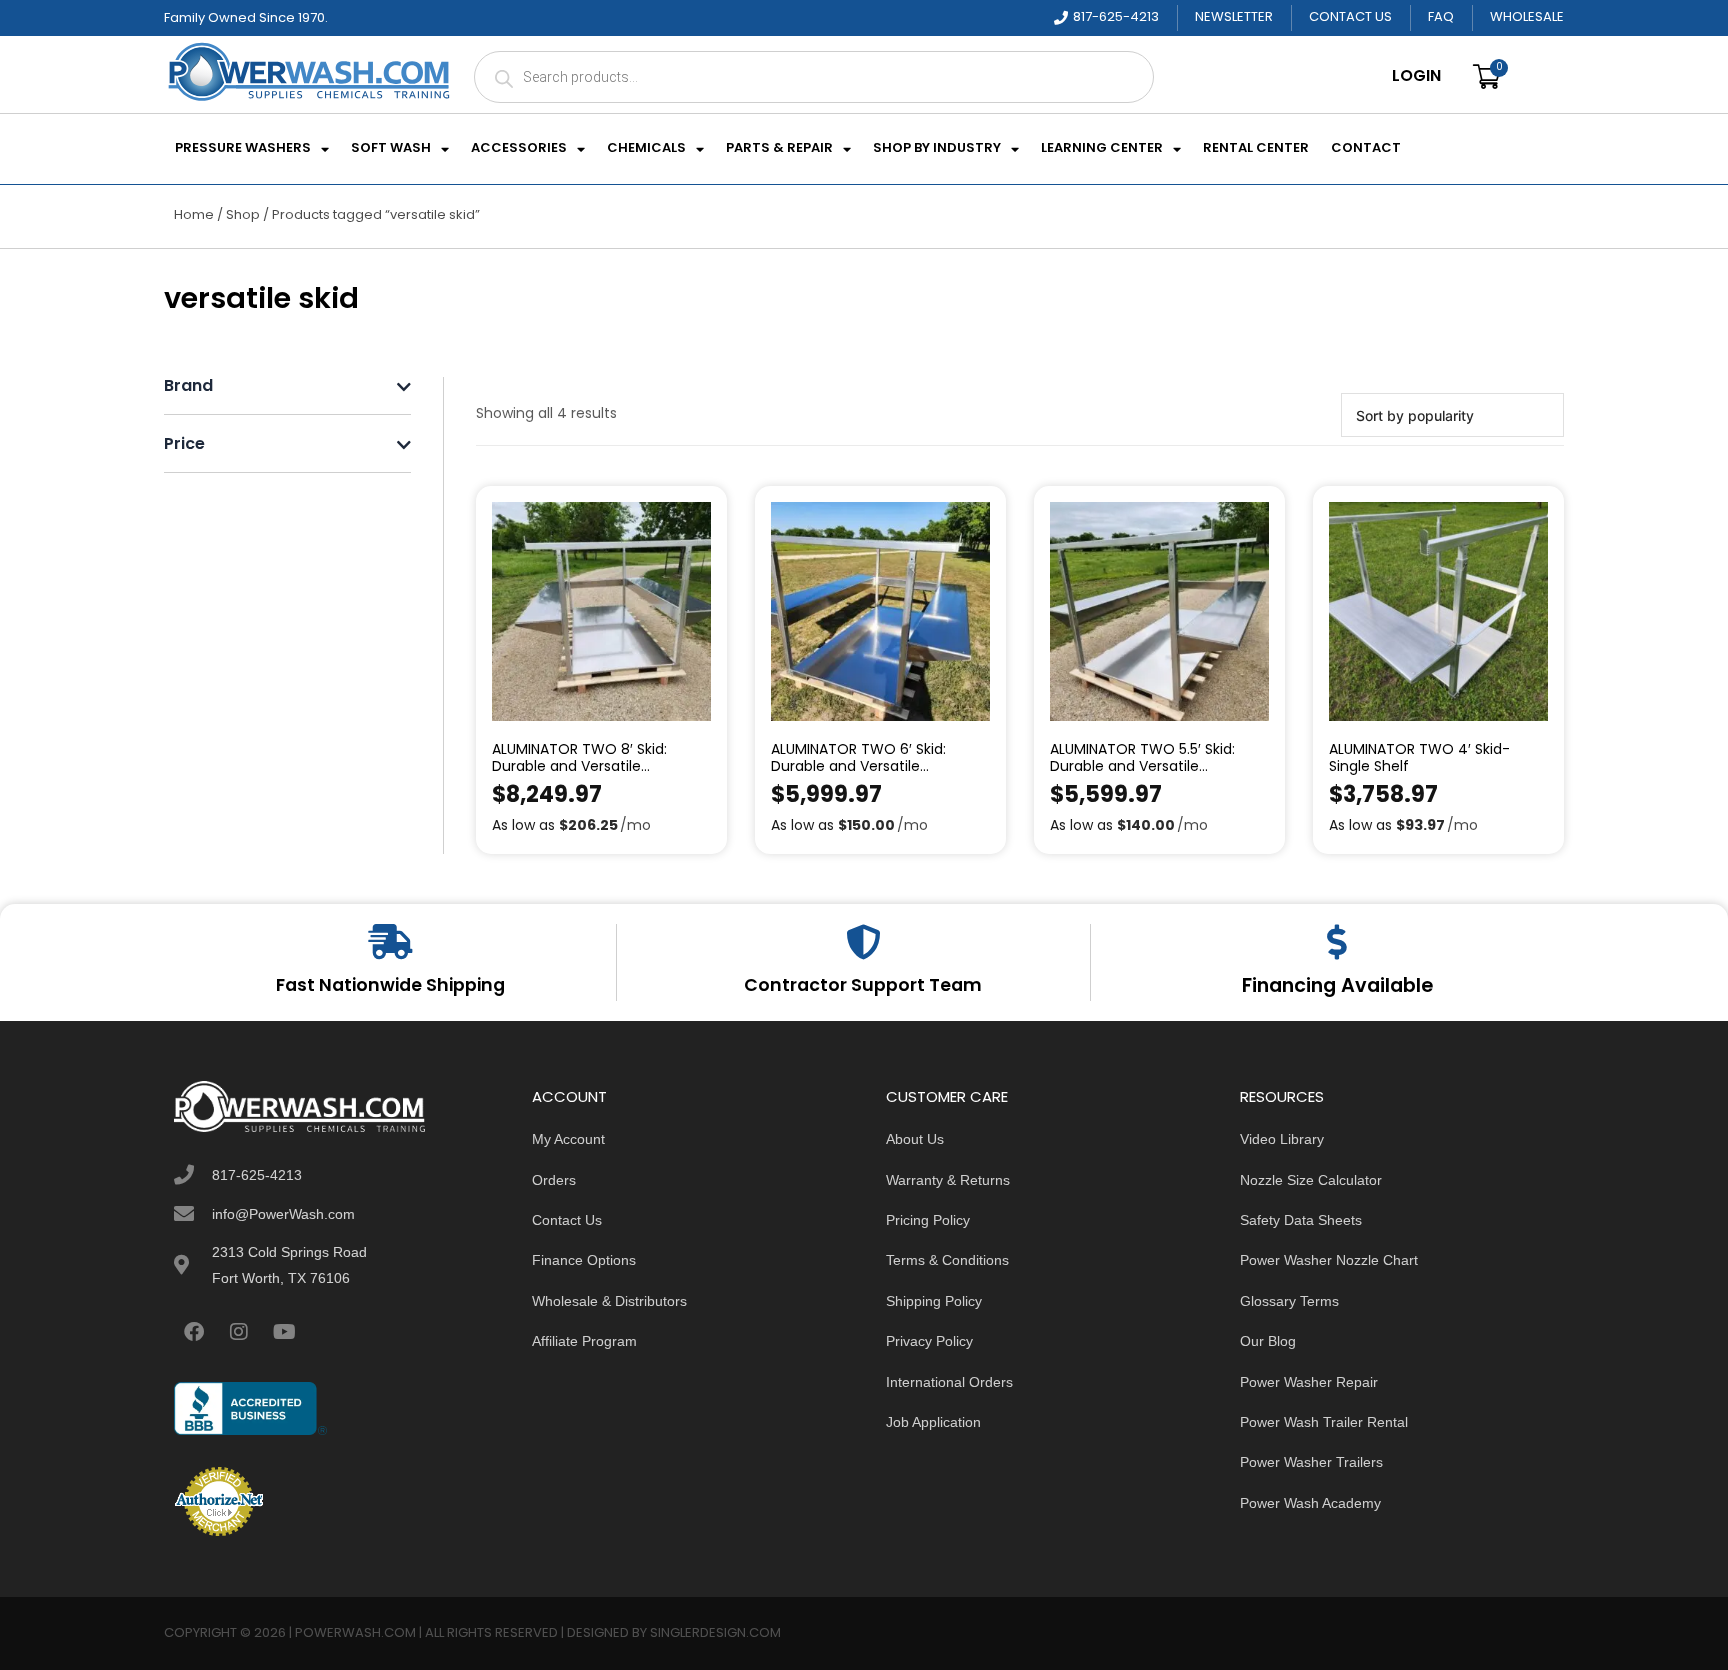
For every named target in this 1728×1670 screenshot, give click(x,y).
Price (184, 445)
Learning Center (1102, 149)
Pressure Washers (243, 149)
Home (194, 215)
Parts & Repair (779, 149)
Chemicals (646, 149)
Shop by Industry (937, 149)
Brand (188, 387)
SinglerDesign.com (715, 1633)
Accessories (519, 149)
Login (1416, 77)
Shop (243, 215)
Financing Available (1337, 987)
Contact (1366, 149)
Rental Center (1256, 149)
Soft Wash (391, 149)
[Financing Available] (1337, 941)
